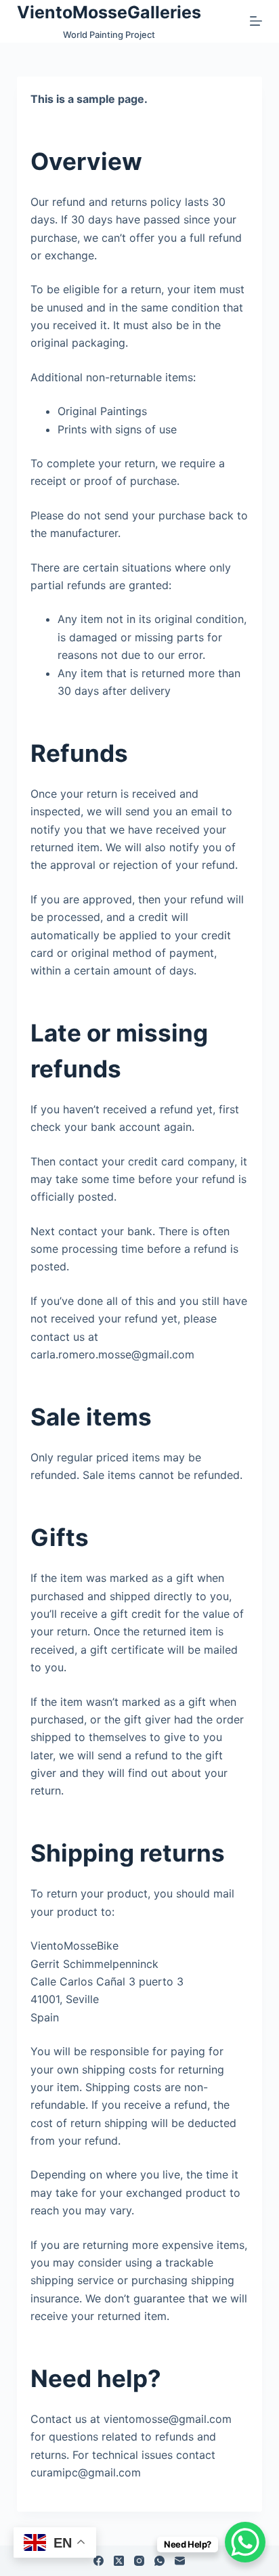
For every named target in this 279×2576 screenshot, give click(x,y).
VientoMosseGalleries (109, 12)
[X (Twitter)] (119, 2561)
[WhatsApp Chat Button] (245, 2542)
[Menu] (256, 21)
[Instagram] (139, 2561)
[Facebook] (99, 2561)
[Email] (180, 2561)
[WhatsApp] (159, 2561)
